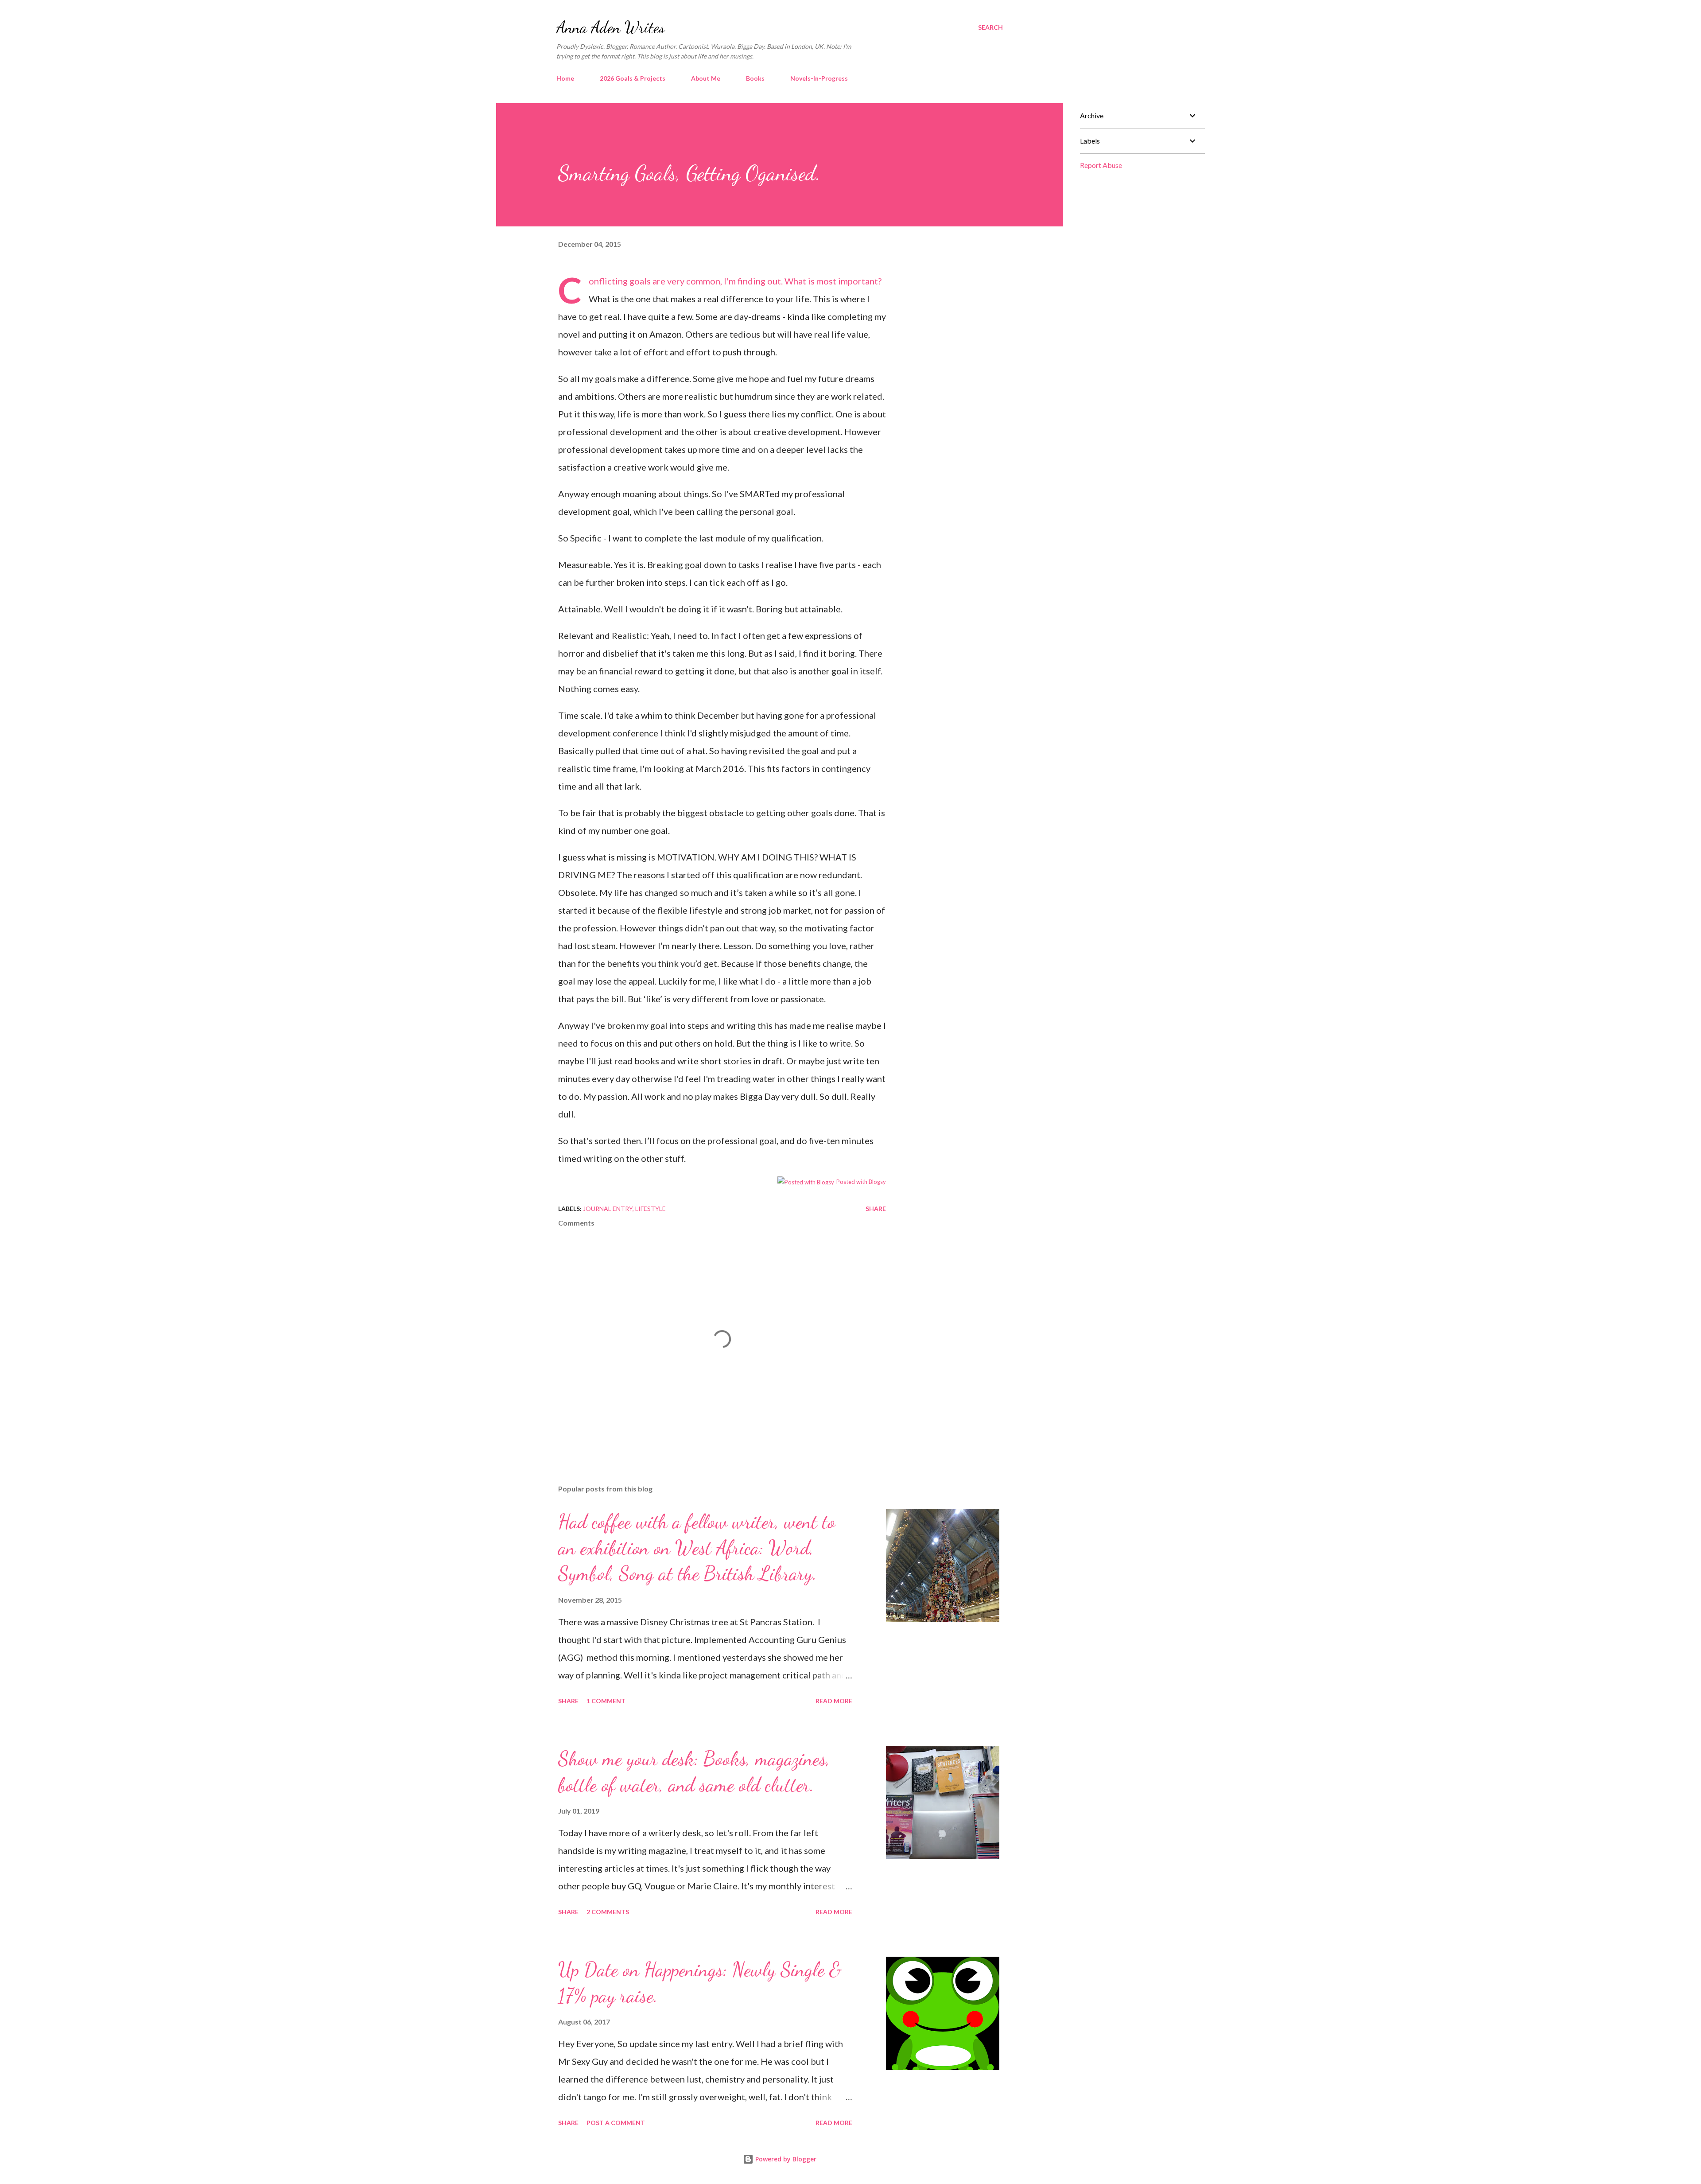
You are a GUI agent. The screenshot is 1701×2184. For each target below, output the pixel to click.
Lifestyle (650, 1209)
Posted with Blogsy (861, 1182)
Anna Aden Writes (611, 27)
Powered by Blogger (785, 2159)
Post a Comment (616, 2123)
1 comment (606, 1701)
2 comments (608, 1912)
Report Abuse (1101, 165)
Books (755, 78)
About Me (706, 78)
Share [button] (876, 1209)
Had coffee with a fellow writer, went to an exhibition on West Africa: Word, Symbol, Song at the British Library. (697, 1547)
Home (565, 78)
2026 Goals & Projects (633, 78)
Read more (834, 1701)
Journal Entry (608, 1209)
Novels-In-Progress (819, 78)
